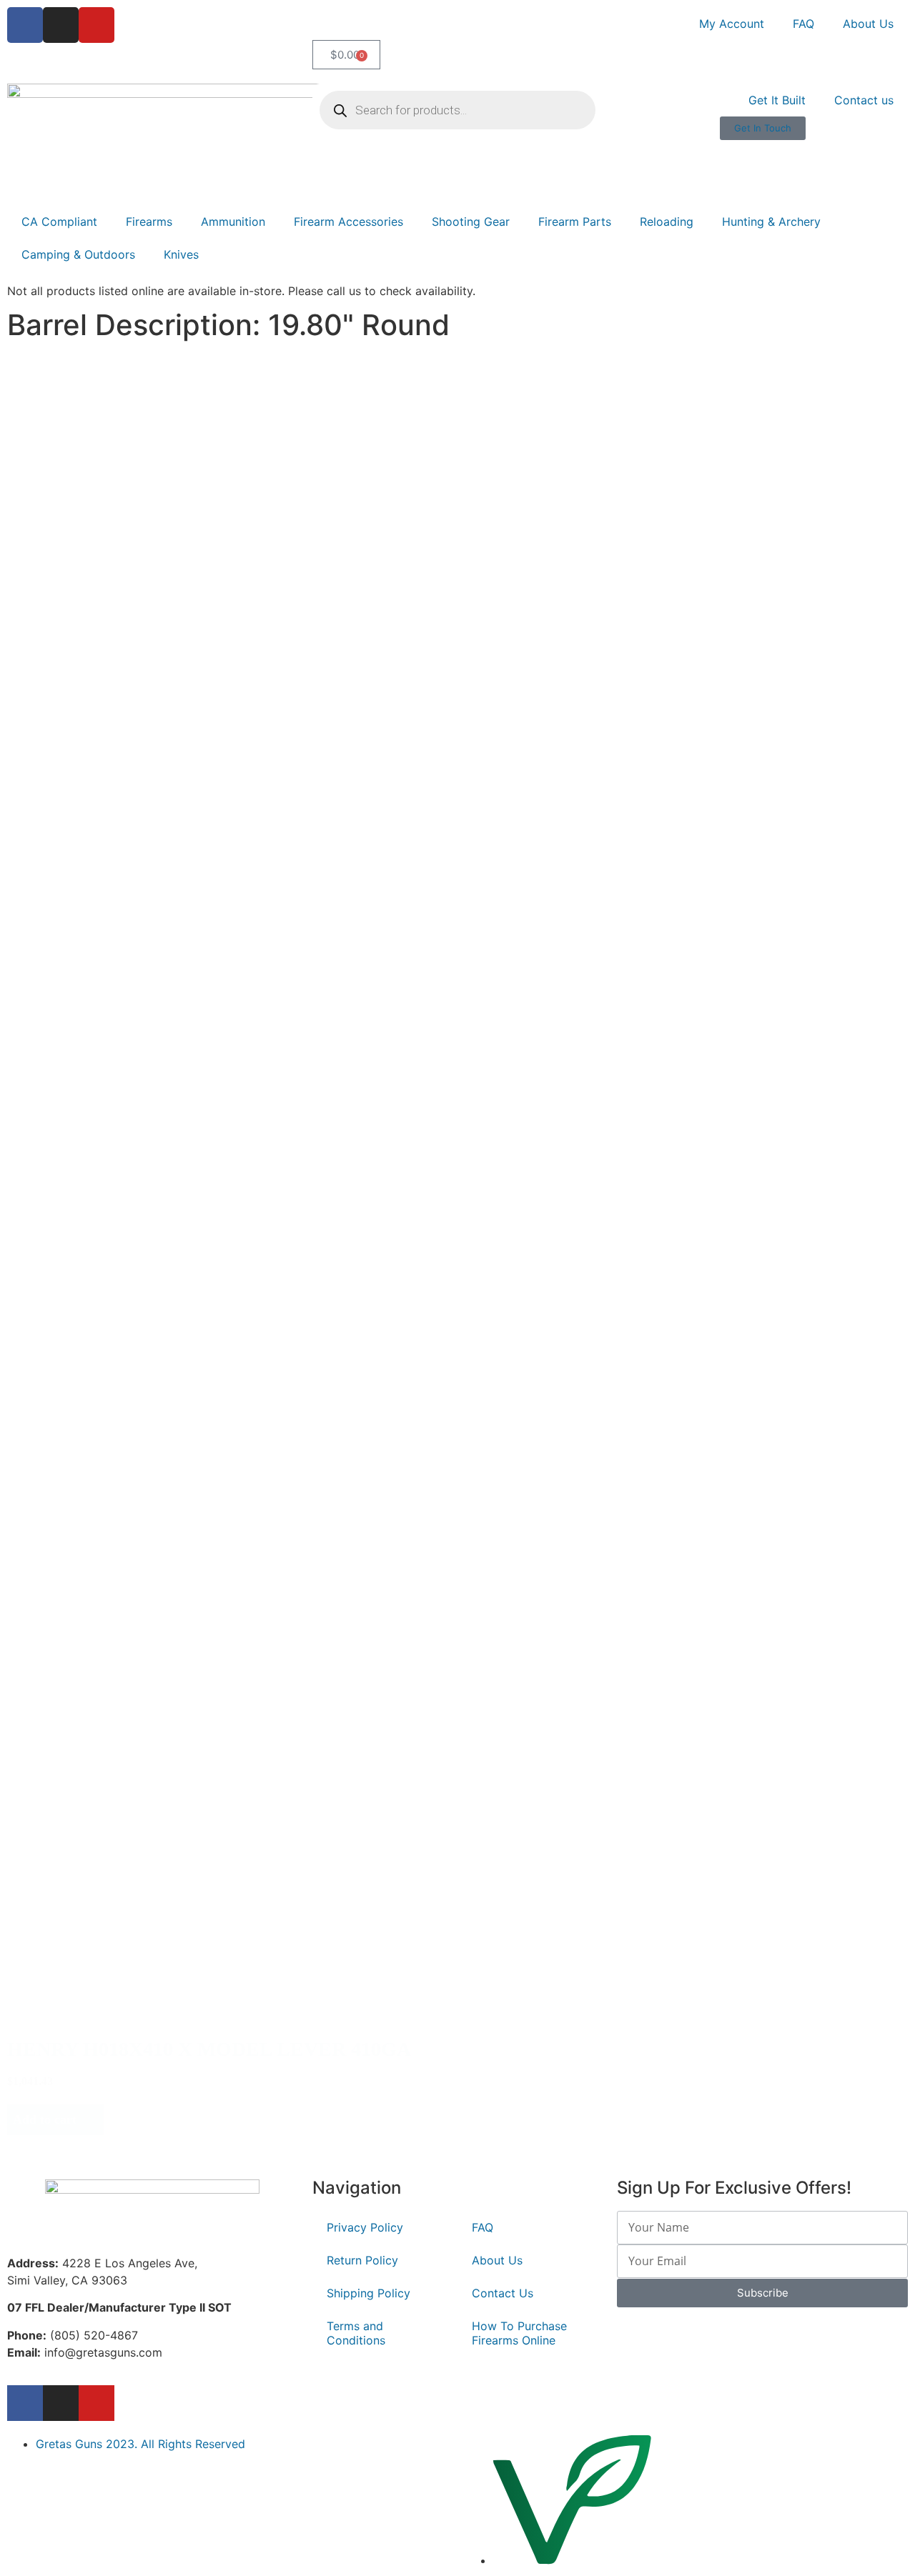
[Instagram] (61, 25)
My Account (732, 24)
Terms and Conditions (356, 2333)
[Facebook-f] (25, 2403)
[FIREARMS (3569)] (108, 428)
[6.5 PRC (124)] (81, 621)
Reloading (667, 222)
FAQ (803, 24)
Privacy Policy (365, 2227)
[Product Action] (77, 1149)
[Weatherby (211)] (93, 752)
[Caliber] (81, 576)
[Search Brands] (93, 722)
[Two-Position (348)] (118, 1582)
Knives (181, 254)
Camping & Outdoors (78, 254)
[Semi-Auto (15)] (77, 1194)
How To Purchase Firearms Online (519, 2333)
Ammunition (233, 222)
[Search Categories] (108, 413)
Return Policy (362, 2260)
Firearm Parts (575, 222)
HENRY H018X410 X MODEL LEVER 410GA (209, 2049)
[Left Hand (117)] (71, 1031)
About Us (868, 24)
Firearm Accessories (348, 222)
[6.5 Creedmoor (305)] (81, 591)
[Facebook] (25, 25)
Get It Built (777, 100)
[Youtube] (97, 25)
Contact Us (503, 2293)
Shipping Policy (369, 2293)
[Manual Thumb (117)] (118, 1612)
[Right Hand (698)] (71, 1016)
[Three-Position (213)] (118, 1597)
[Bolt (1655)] (77, 1164)
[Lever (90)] (77, 1179)
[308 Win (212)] (81, 606)
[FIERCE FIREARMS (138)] (93, 767)
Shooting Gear (471, 222)
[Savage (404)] (93, 737)
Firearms (149, 222)
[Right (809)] (71, 1001)
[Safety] (118, 1567)
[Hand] (71, 986)
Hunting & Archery (771, 222)
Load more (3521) (68, 2150)
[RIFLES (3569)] (108, 443)
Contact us (864, 100)
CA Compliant (59, 222)
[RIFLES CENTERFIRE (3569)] (108, 458)
